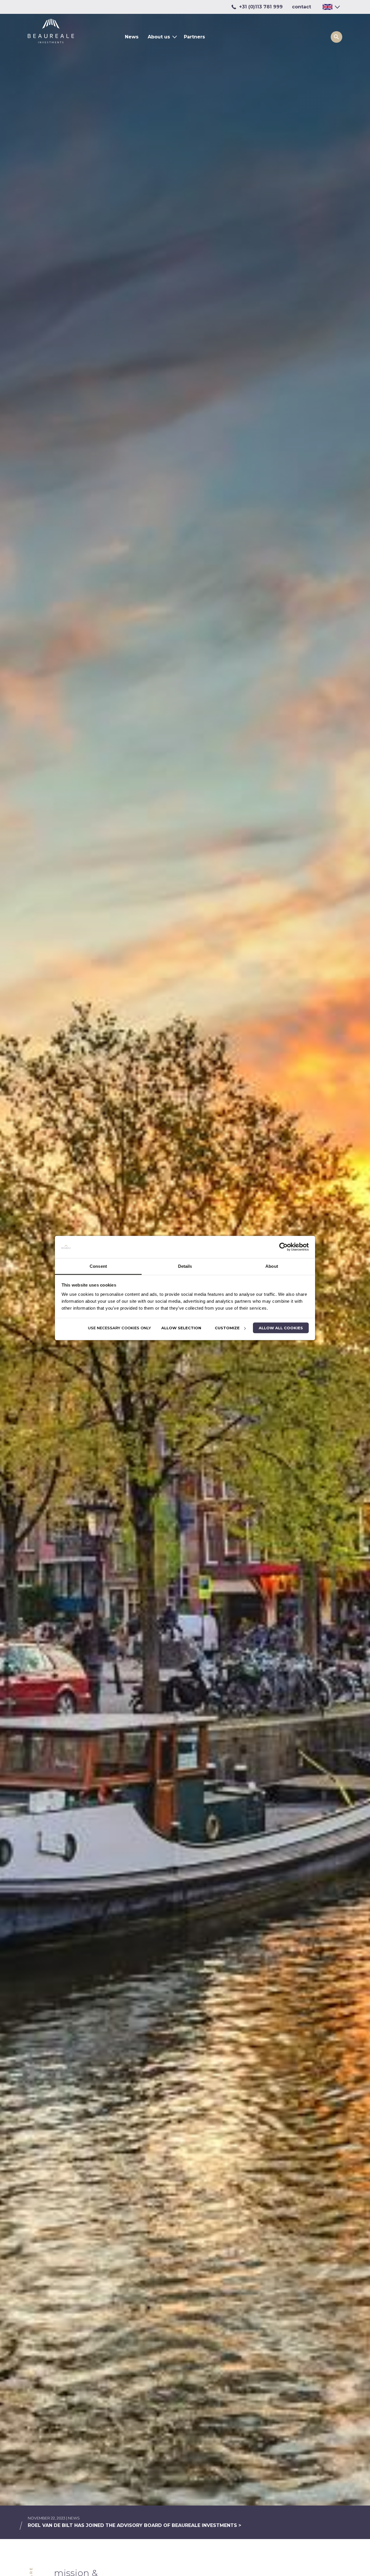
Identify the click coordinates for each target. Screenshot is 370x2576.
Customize (227, 1328)
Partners (194, 37)
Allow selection (181, 1328)
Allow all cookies (281, 1328)
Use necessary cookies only (119, 1328)
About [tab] (272, 1266)
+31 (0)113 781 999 (261, 7)
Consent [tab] (98, 1266)
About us (159, 37)
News (132, 37)
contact (301, 7)
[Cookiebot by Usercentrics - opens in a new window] (283, 1247)
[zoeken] (336, 37)
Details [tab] (185, 1266)
